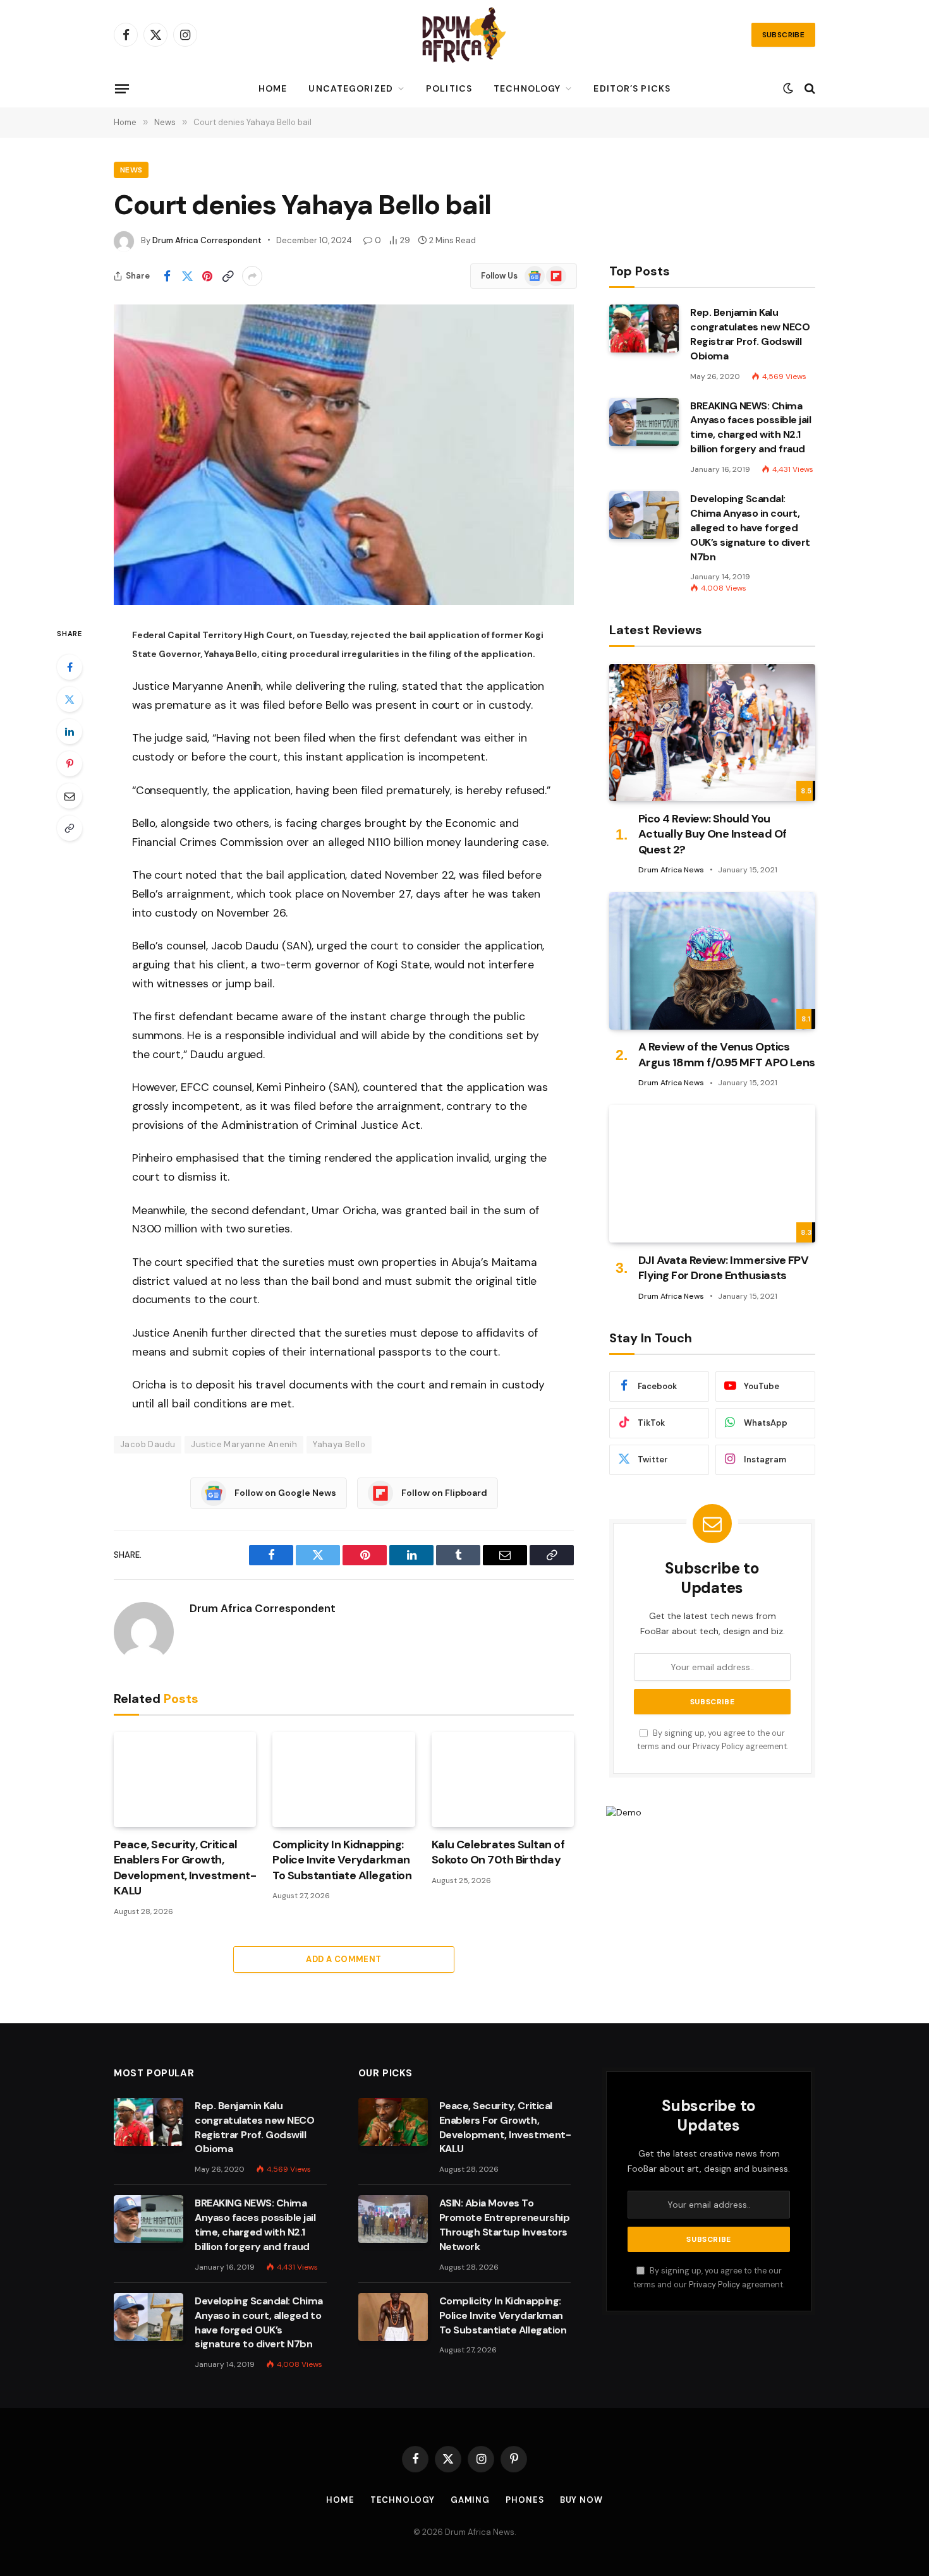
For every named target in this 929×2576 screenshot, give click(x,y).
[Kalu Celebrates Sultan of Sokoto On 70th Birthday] (503, 1779)
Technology (527, 88)
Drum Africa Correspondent (207, 240)
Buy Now (581, 2500)
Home (273, 88)
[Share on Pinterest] (207, 276)
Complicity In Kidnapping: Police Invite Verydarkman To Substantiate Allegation (342, 1860)
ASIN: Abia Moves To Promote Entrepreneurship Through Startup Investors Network (504, 2225)
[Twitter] (70, 699)
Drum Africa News (671, 870)
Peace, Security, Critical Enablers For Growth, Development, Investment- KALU (185, 1868)
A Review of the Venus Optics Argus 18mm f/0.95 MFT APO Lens (727, 1055)
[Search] (809, 89)
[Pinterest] (70, 764)
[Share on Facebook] (167, 276)
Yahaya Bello (339, 1444)
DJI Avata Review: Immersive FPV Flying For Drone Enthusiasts (723, 1268)
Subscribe (783, 35)
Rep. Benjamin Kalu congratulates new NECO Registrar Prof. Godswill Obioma (750, 334)
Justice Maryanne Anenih (244, 1444)
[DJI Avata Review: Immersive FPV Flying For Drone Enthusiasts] (712, 1174)
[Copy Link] (228, 276)
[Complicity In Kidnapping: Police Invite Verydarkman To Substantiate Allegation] (343, 1779)
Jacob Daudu (148, 1444)
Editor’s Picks (632, 88)
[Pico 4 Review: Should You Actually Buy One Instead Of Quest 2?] (712, 732)
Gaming (470, 2500)
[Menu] (122, 88)
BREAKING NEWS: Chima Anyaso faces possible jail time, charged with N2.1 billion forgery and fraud (751, 428)
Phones (525, 2500)
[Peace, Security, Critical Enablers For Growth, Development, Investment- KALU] (185, 1779)
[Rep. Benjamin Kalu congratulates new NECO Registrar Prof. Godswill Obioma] (644, 328)
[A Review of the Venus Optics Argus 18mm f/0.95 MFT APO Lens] (712, 960)
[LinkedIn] (70, 731)
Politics (449, 88)
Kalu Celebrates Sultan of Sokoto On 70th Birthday (498, 1852)
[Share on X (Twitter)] (187, 276)
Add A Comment (343, 1959)
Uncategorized (351, 88)
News (131, 170)
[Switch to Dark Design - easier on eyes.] (788, 88)
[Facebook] (70, 667)
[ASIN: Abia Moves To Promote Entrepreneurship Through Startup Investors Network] (393, 2219)
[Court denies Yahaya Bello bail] (344, 455)
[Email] (70, 796)
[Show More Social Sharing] (252, 276)
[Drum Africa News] (464, 35)
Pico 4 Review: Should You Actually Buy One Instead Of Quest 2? (712, 834)
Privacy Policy (718, 1747)
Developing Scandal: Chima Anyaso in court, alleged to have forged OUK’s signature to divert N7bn (750, 528)
